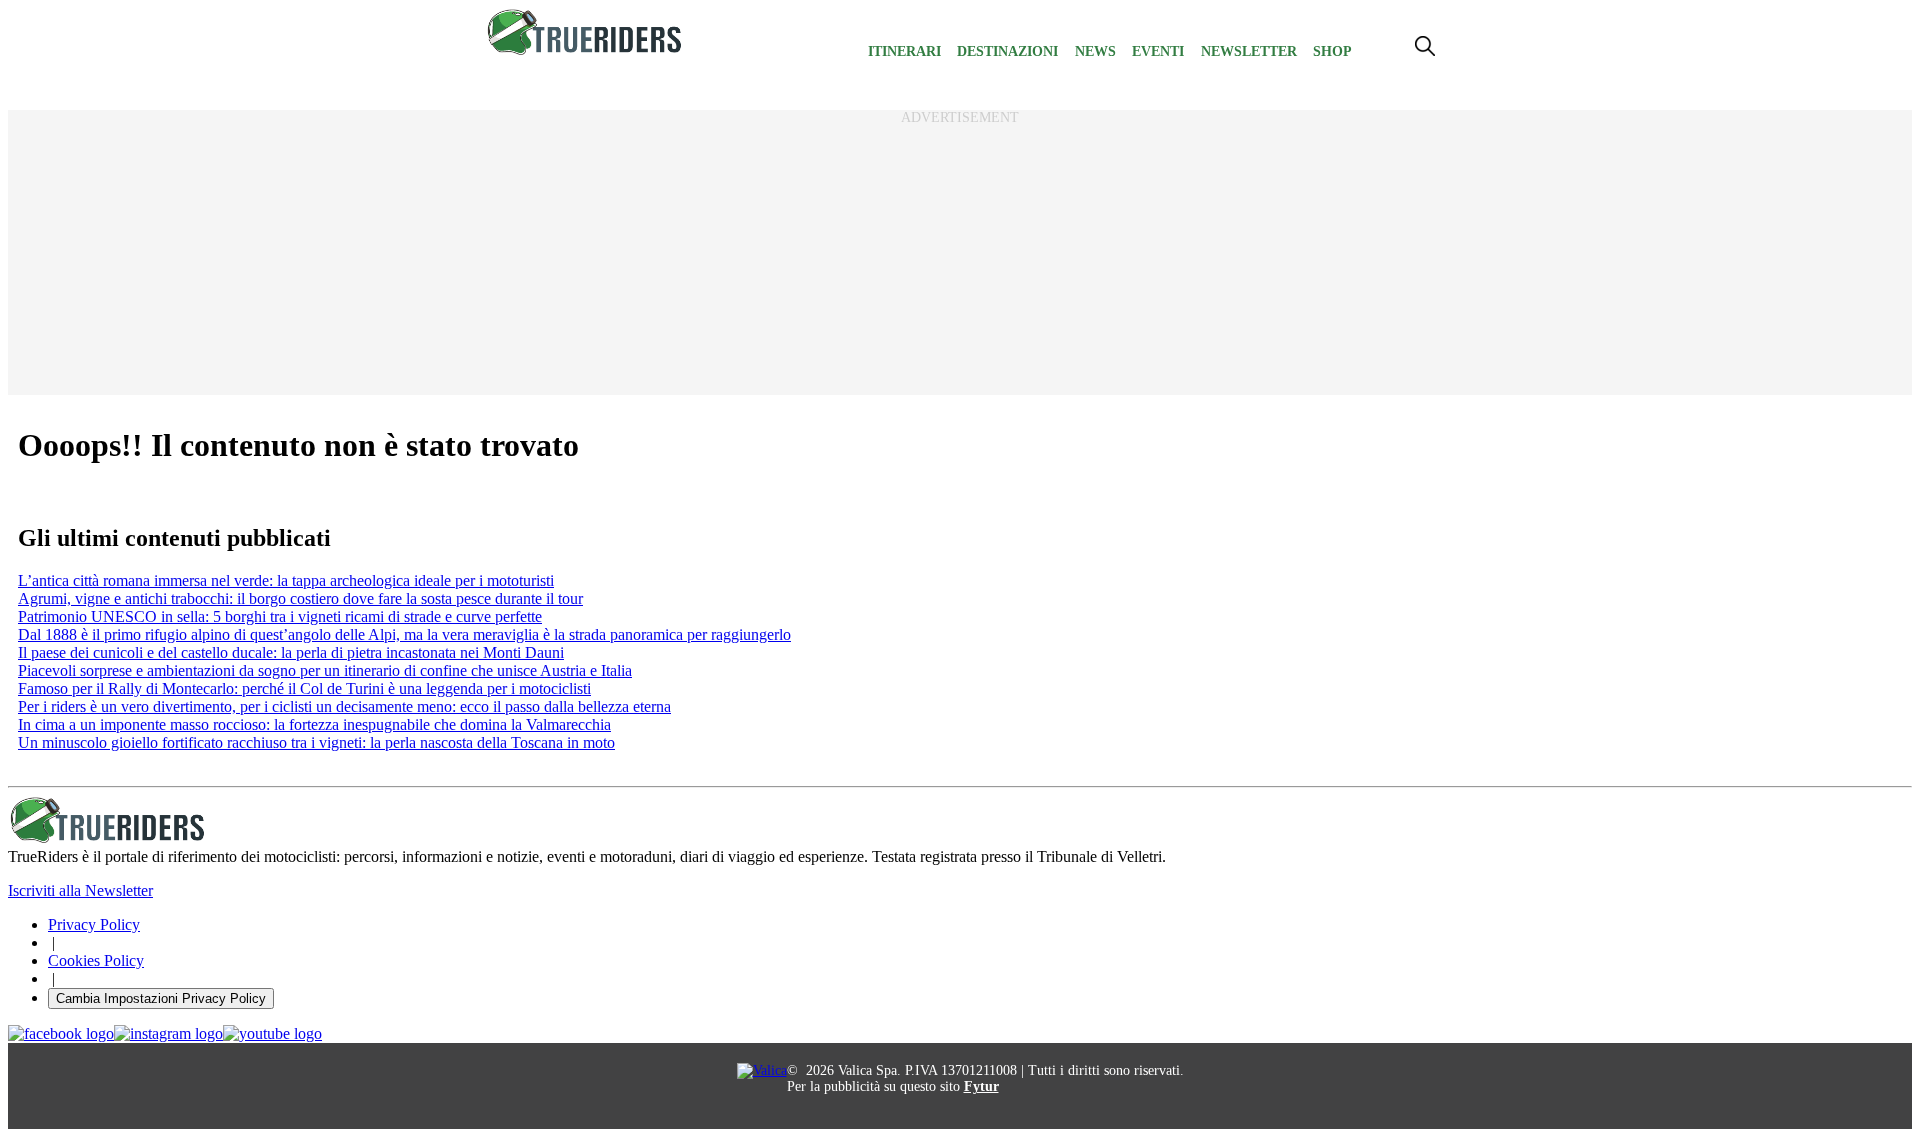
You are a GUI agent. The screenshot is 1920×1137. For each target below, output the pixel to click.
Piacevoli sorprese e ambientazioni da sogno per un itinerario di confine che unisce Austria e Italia (325, 670)
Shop (1332, 51)
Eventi (1158, 51)
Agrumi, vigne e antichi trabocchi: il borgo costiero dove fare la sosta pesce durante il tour (300, 598)
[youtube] (272, 1034)
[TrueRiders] (585, 50)
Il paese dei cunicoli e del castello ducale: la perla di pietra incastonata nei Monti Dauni (291, 652)
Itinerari (904, 51)
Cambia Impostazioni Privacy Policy (161, 998)
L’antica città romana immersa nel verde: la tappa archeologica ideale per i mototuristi (286, 580)
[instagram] (168, 1034)
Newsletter (1249, 51)
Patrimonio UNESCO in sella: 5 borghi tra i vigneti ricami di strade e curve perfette (280, 616)
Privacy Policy (94, 924)
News (1095, 51)
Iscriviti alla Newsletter (80, 890)
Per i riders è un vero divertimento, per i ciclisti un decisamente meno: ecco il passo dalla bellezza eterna (344, 706)
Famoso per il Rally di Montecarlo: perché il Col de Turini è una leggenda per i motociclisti (304, 688)
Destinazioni (1007, 51)
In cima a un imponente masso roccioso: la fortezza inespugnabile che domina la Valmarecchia (314, 724)
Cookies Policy (96, 960)
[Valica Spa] (762, 1070)
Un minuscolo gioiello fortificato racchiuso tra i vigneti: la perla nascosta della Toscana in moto (316, 742)
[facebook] (61, 1034)
